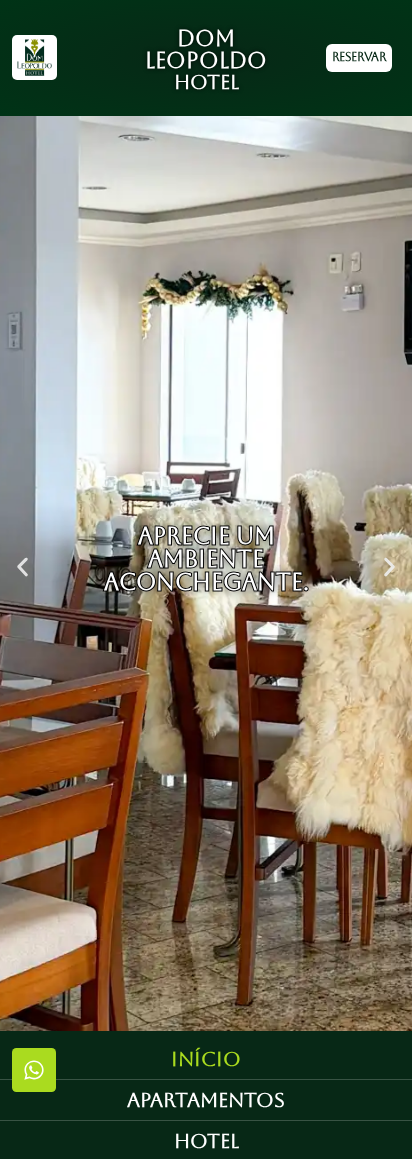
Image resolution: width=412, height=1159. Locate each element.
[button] (22, 567)
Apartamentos (206, 1100)
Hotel (206, 1141)
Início (206, 1059)
